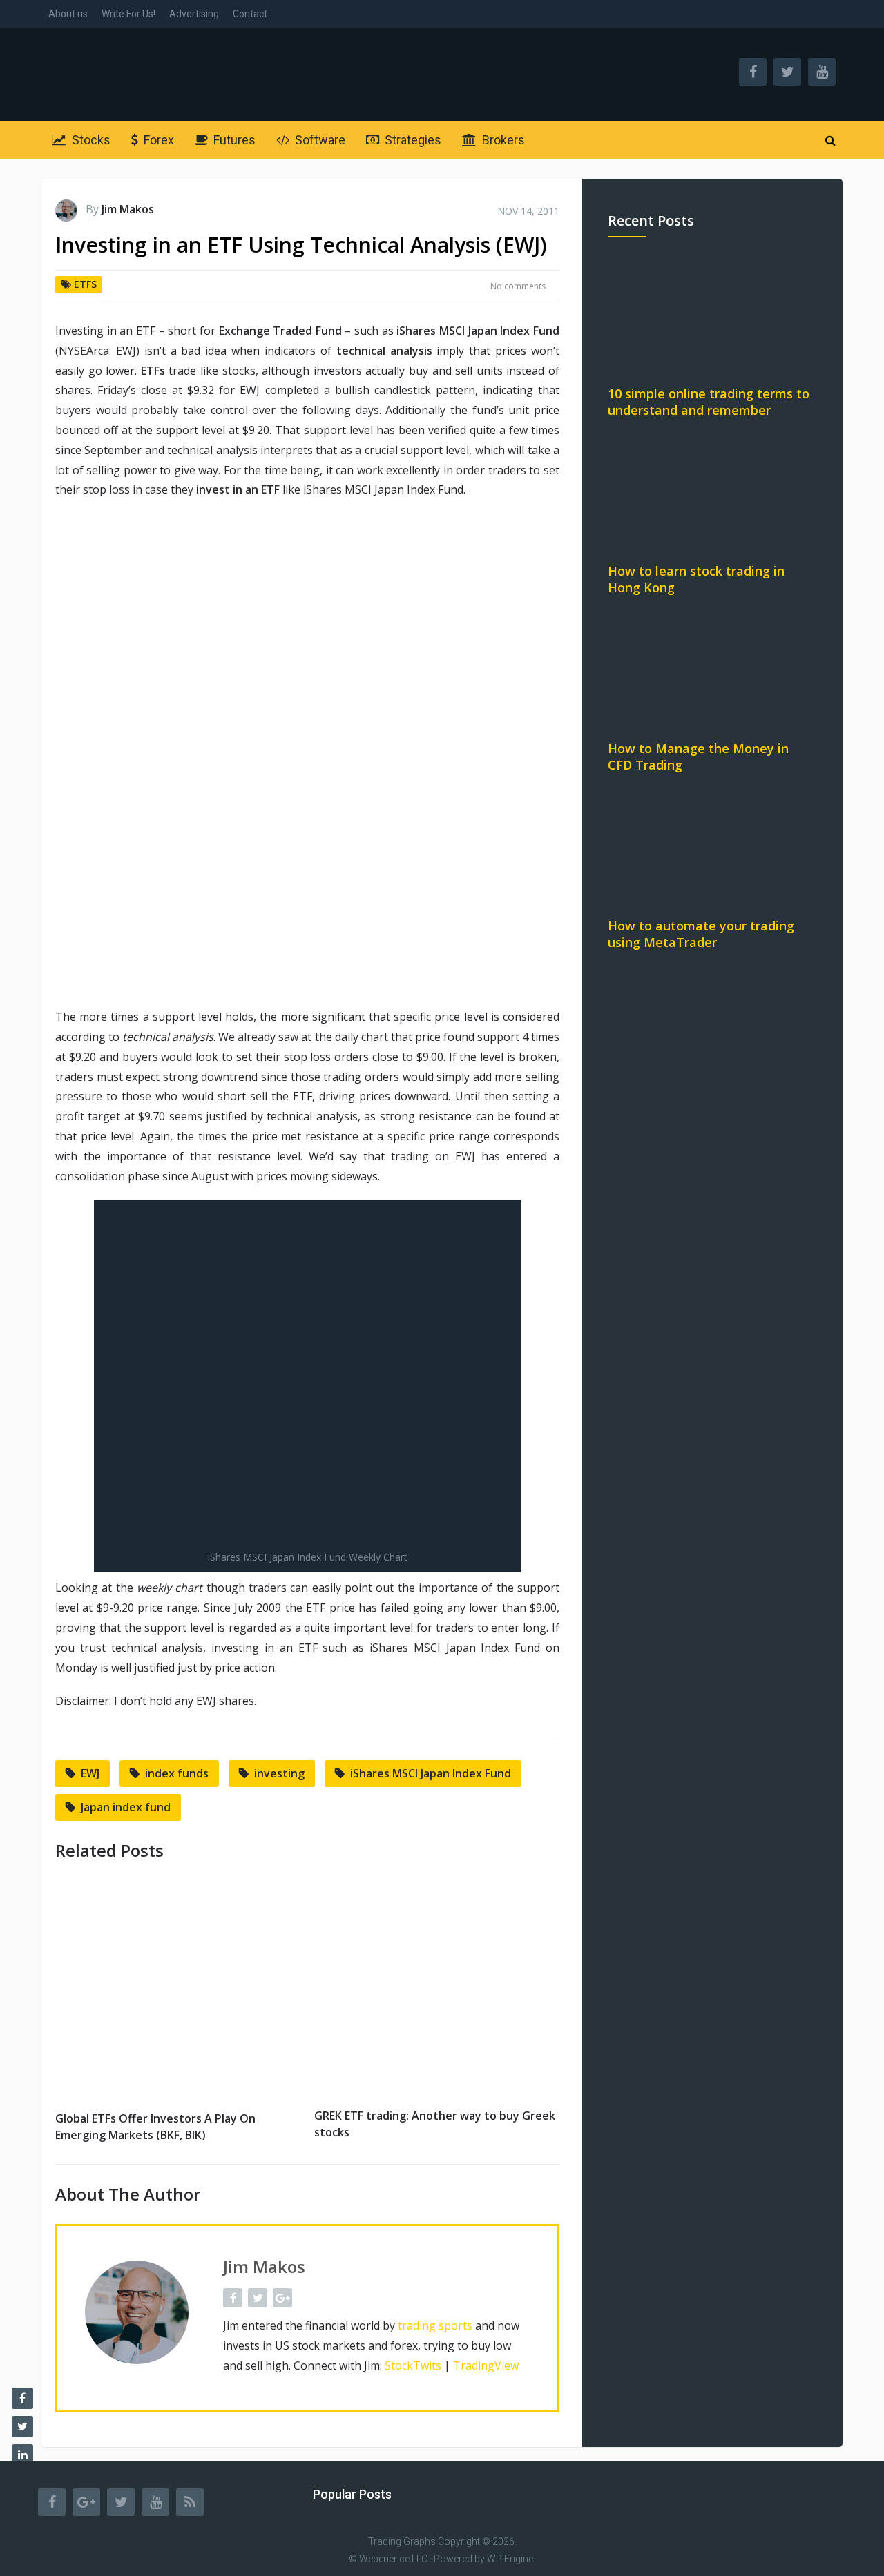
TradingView (486, 2365)
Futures (233, 140)
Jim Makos (128, 209)
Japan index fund (126, 1807)
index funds (177, 1773)
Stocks (90, 140)
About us (68, 14)
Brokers (502, 140)
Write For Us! (128, 14)
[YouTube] (155, 2502)
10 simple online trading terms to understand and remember (709, 402)
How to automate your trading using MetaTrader (701, 934)
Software (319, 140)
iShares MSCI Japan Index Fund (431, 1773)
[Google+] (86, 2502)
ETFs (85, 284)
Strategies (412, 140)
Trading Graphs (402, 2541)
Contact (250, 14)
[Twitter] (121, 2502)
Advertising (194, 14)
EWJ (90, 1773)
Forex (157, 140)
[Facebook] (52, 2502)
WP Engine (510, 2559)
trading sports (435, 2325)
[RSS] (190, 2502)
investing (279, 1773)
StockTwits (413, 2365)
